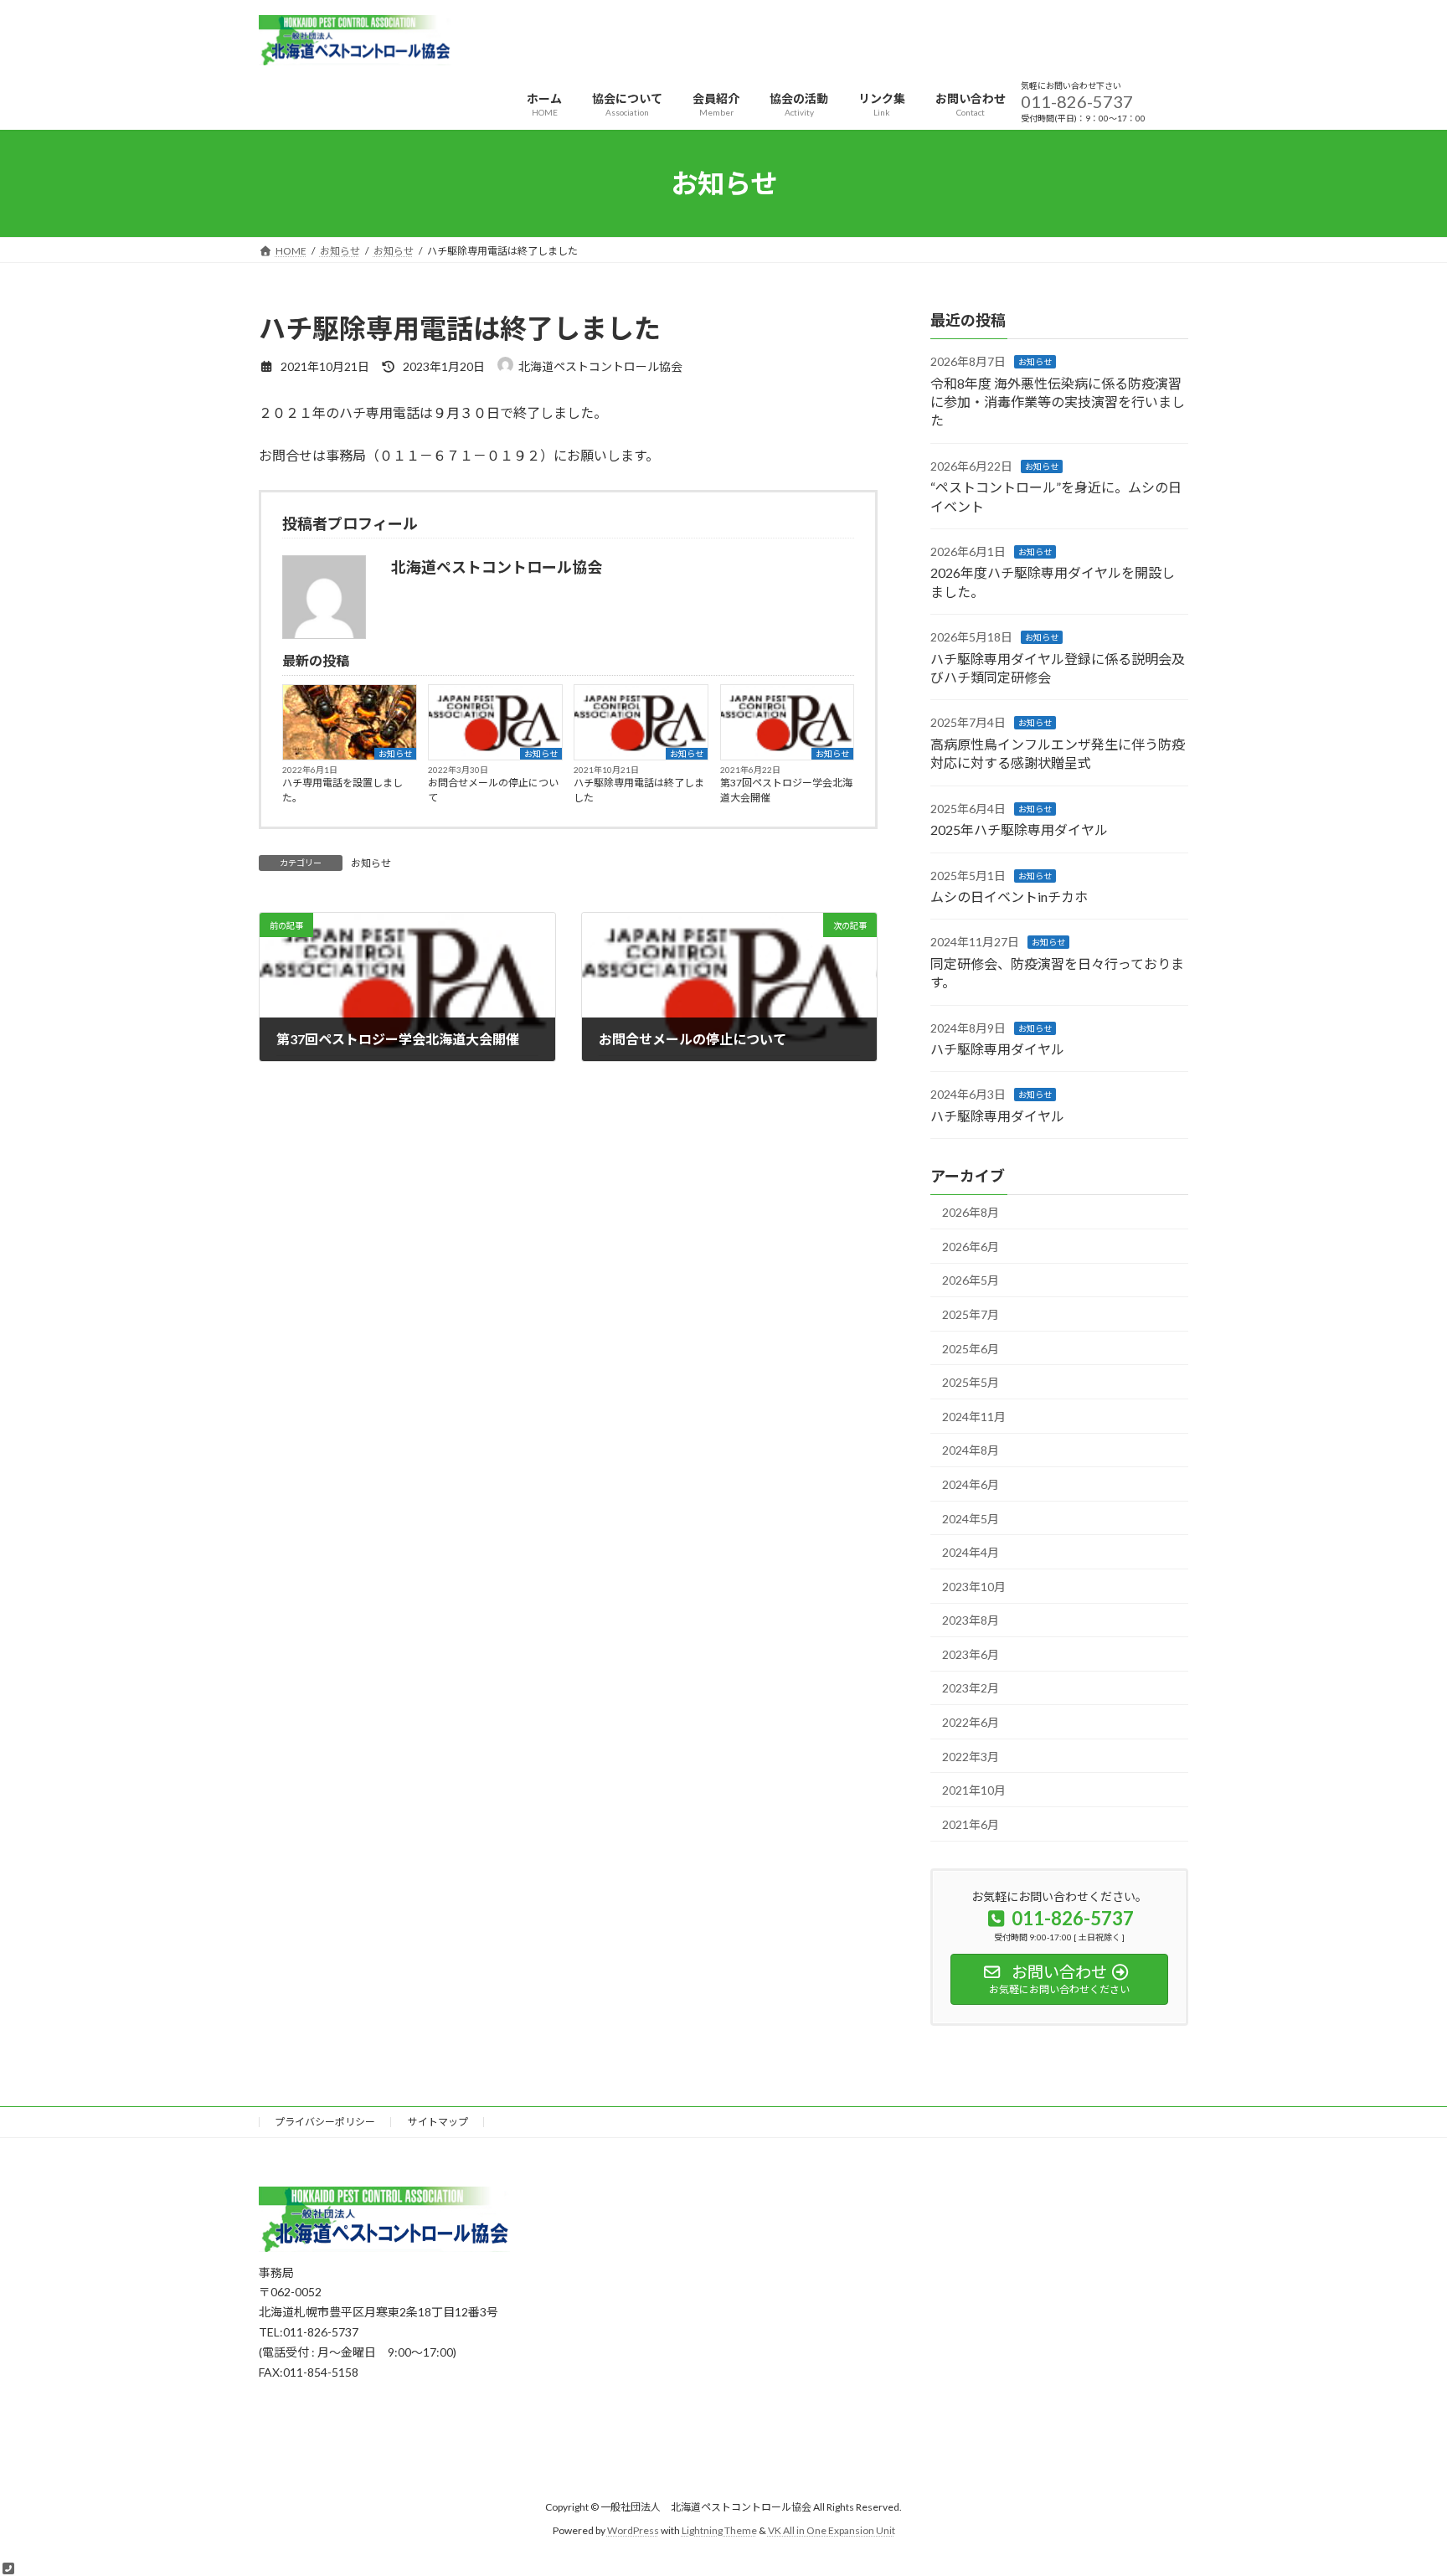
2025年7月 (971, 1314)
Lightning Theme (719, 2531)
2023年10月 (974, 1587)
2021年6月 (971, 1824)
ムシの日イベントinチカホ (1009, 896)
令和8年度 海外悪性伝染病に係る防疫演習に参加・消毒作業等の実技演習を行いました (1058, 402)
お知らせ (395, 754)
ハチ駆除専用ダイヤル (997, 1049)
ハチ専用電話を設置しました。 (342, 790)
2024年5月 (971, 1519)
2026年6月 (971, 1247)
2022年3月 (971, 1757)
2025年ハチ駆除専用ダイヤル (1019, 829)
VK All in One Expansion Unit (832, 2531)
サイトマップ (438, 2122)
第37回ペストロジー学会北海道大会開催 (786, 790)
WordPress (633, 2531)
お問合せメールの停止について (493, 790)
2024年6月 (971, 1484)
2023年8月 (971, 1620)
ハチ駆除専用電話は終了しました (639, 790)
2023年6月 (971, 1654)
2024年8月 (971, 1451)
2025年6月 (971, 1349)
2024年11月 (974, 1417)
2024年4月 (971, 1552)
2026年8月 (971, 1212)
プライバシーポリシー (325, 2122)
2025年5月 (971, 1382)
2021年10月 (974, 1790)
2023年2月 (971, 1689)
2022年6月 (971, 1722)
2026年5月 (971, 1281)
